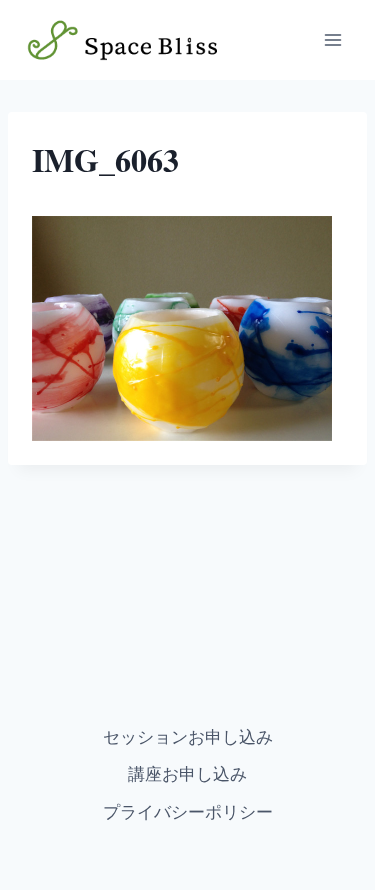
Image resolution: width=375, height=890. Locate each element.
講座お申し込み (187, 773)
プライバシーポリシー (188, 811)
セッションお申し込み (188, 736)
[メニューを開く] (332, 39)
